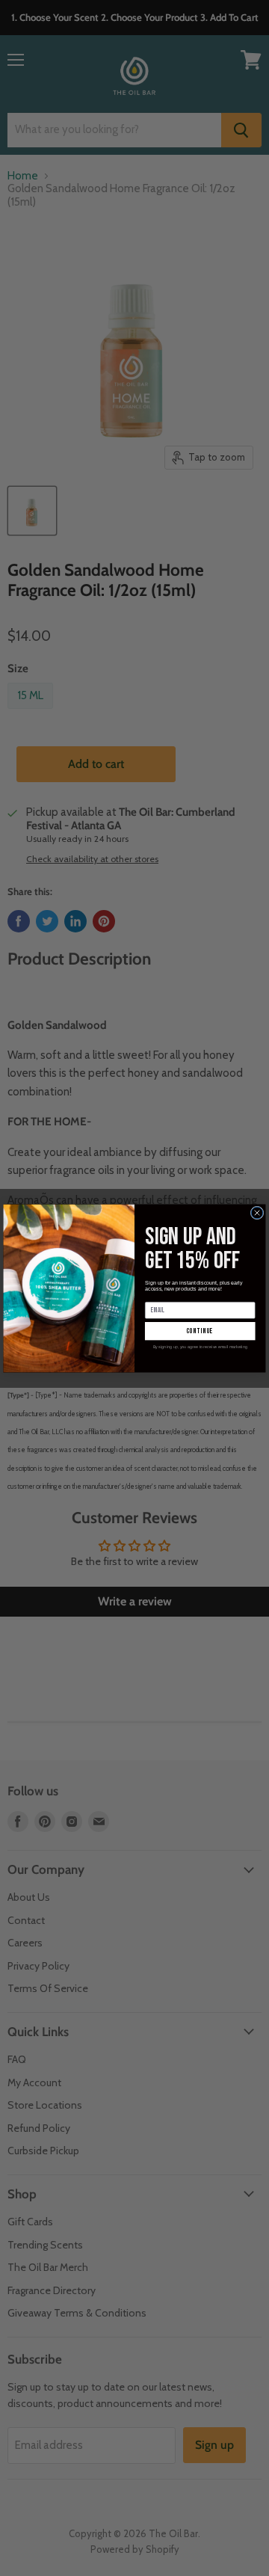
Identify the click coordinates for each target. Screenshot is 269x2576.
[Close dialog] (257, 1213)
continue (200, 1331)
